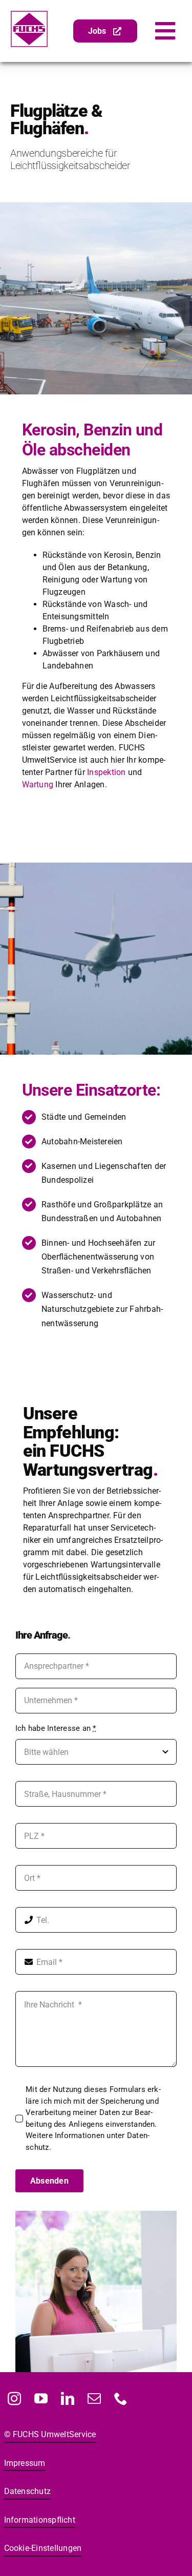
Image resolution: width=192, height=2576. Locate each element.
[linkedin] (68, 2398)
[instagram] (15, 2398)
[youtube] (41, 2398)
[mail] (95, 2398)
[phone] (121, 2398)
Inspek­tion (106, 772)
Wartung (39, 784)
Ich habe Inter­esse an (56, 1728)
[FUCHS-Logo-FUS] (29, 14)
